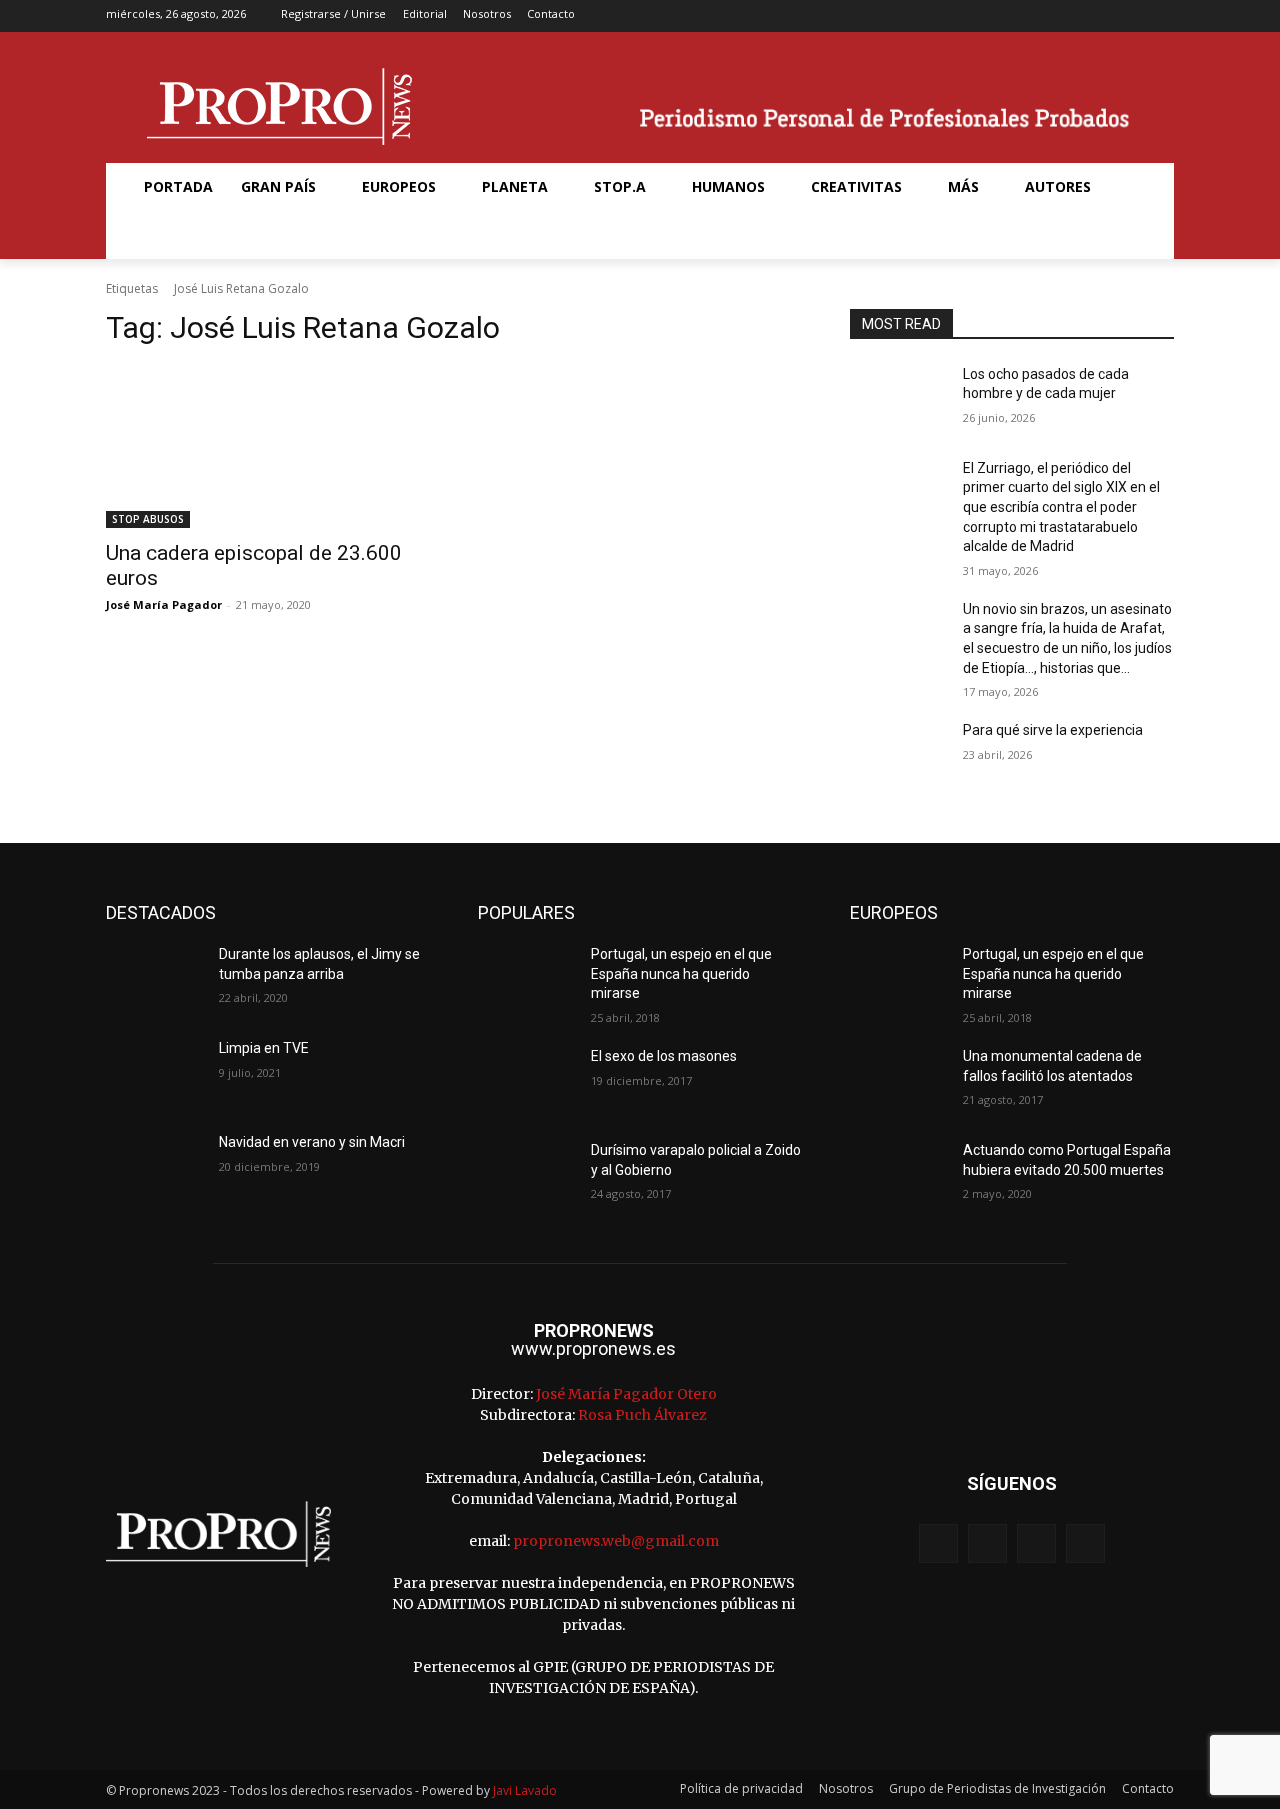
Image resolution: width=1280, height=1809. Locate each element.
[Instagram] (1097, 16)
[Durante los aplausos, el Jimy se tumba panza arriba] (154, 979)
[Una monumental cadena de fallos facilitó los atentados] (898, 1081)
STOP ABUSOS (148, 519)
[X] (1129, 16)
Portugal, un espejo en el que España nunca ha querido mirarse (681, 973)
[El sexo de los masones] (526, 1081)
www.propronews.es (593, 1348)
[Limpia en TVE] (154, 1073)
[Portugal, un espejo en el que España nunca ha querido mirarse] (526, 979)
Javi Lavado (525, 1790)
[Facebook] (1066, 16)
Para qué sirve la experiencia (1053, 730)
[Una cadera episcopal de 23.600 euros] (268, 447)
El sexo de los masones (664, 1056)
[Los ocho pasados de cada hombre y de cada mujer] (898, 399)
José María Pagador (164, 604)
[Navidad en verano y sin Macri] (154, 1167)
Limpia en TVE (264, 1048)
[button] (154, 235)
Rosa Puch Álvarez (642, 1415)
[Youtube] (1160, 16)
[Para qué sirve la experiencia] (898, 755)
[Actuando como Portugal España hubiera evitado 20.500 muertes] (898, 1175)
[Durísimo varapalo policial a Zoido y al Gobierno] (526, 1175)
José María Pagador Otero (626, 1394)
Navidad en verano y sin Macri (312, 1142)
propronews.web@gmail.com (616, 1541)
